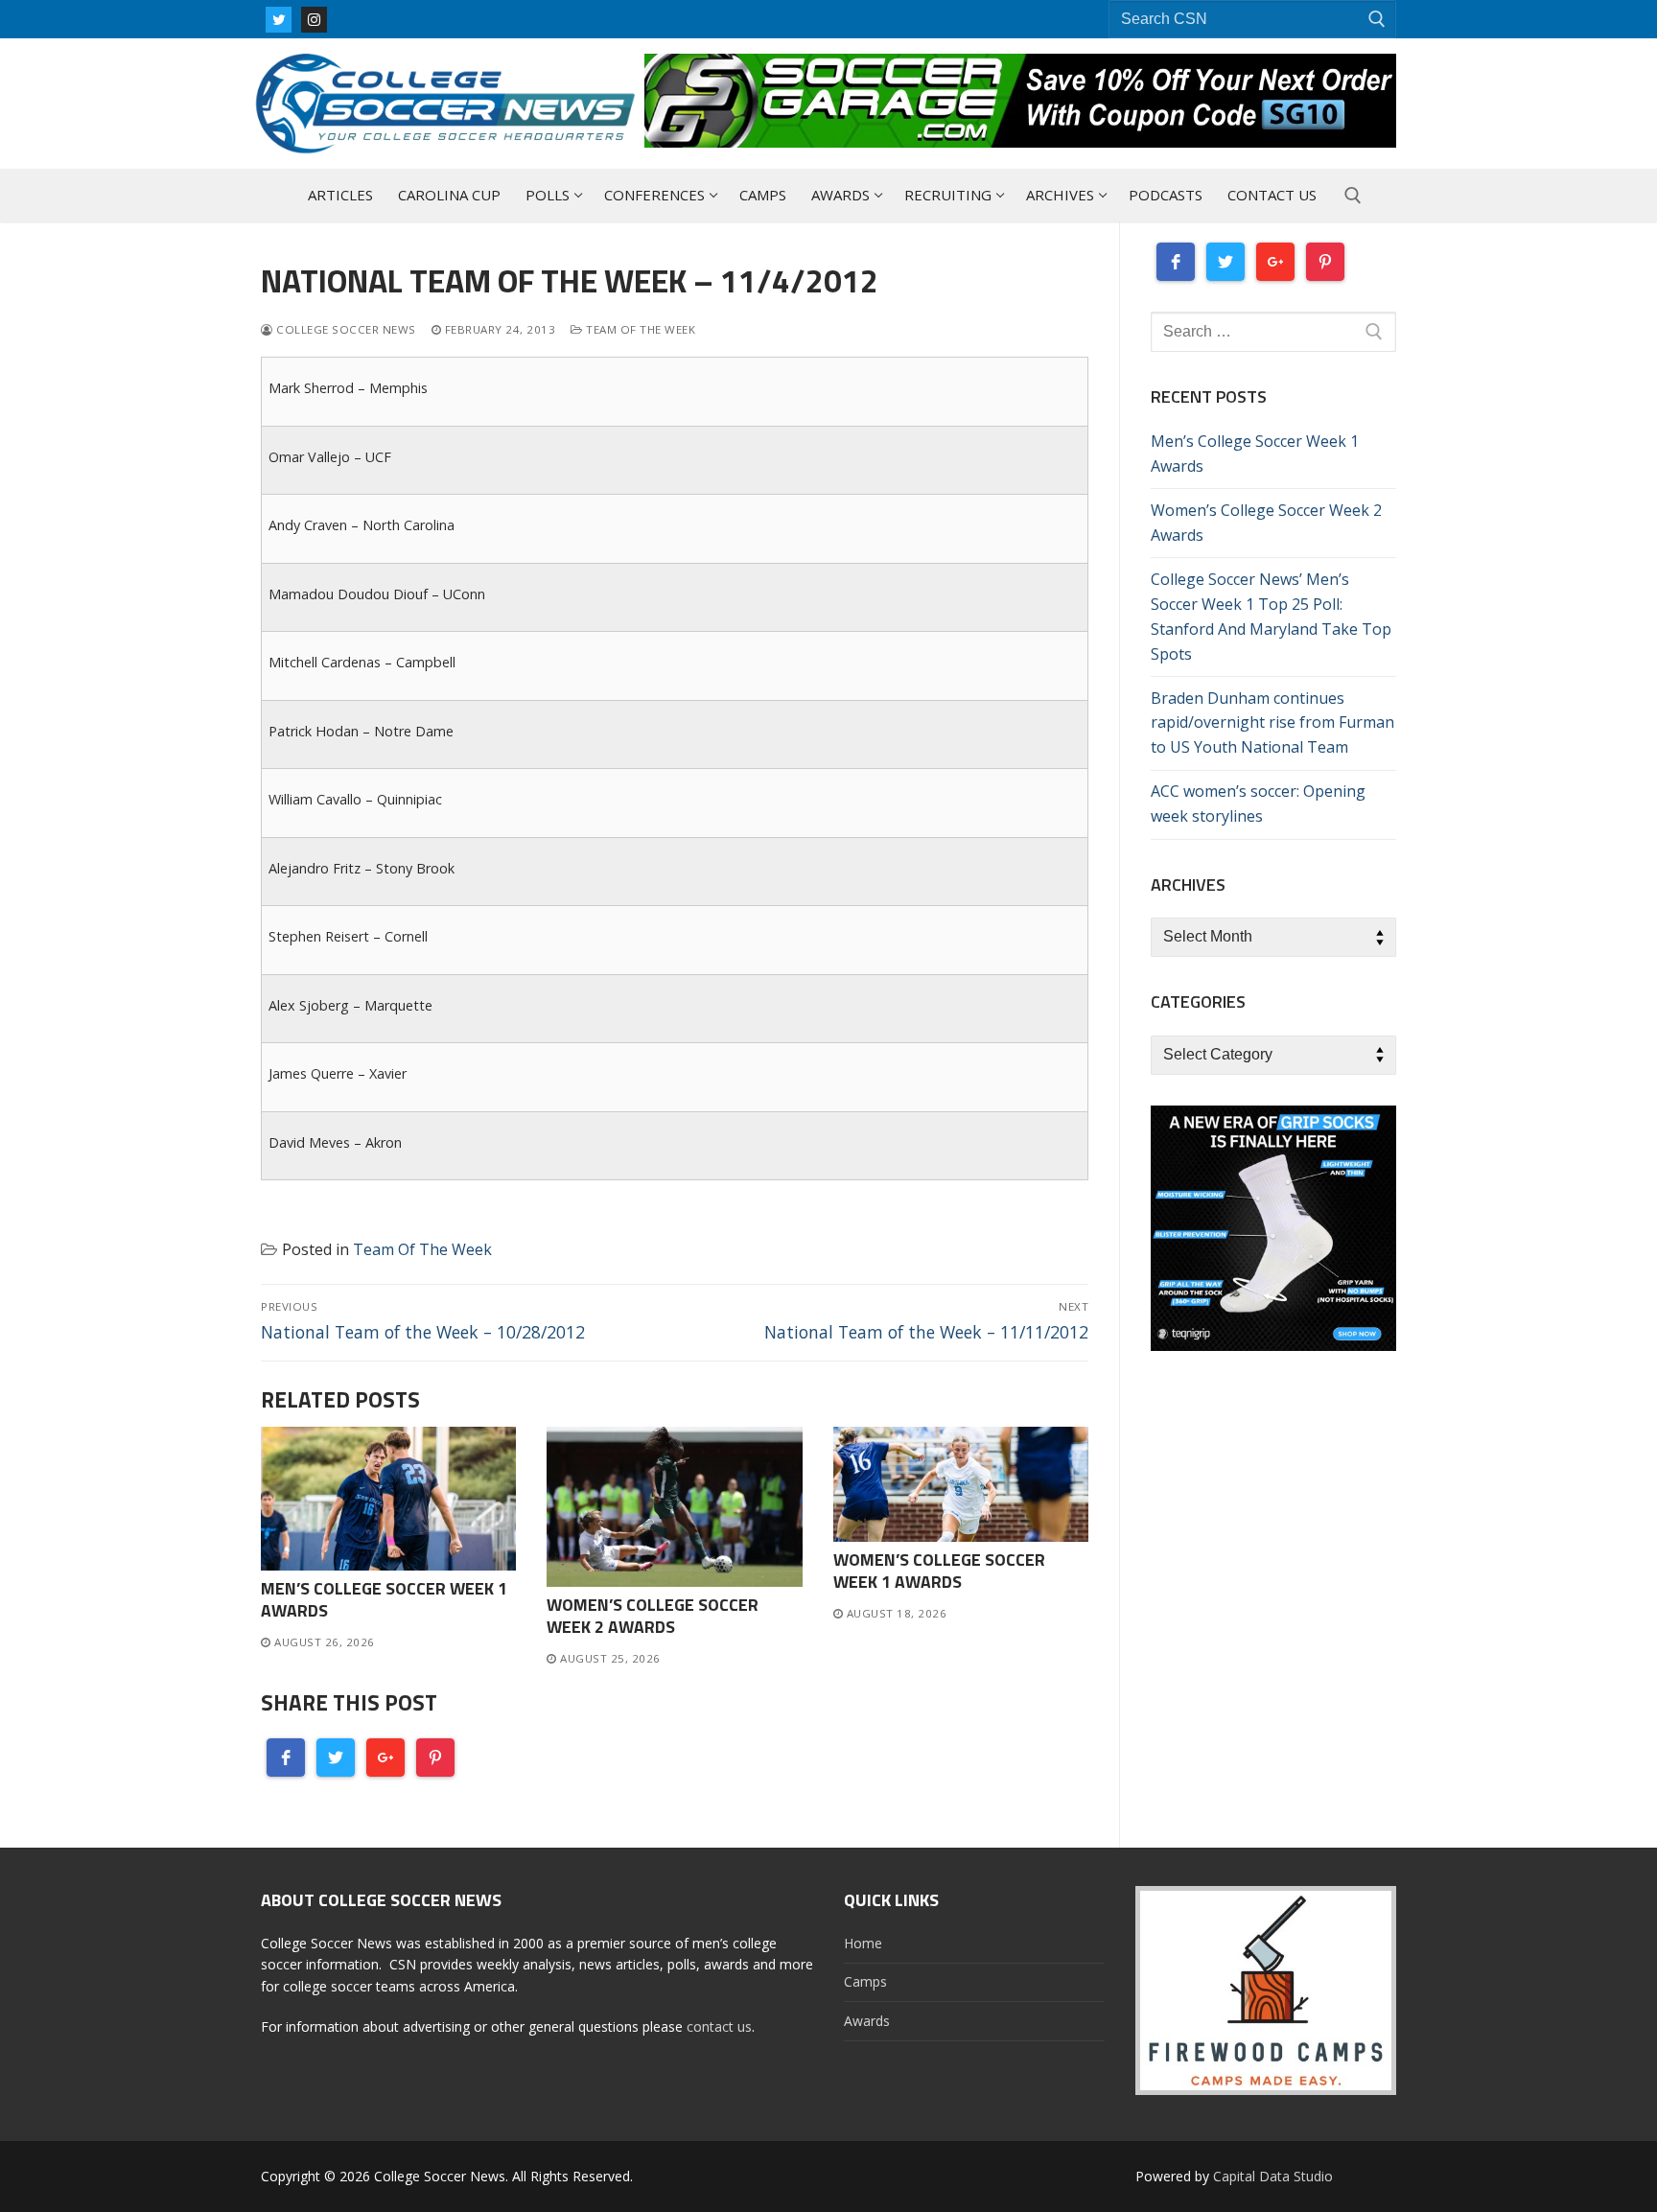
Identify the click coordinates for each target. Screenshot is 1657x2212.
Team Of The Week (639, 329)
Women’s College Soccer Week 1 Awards (939, 1571)
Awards (867, 2021)
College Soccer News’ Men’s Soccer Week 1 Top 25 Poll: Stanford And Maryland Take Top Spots (1271, 617)
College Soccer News (345, 329)
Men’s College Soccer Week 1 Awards (384, 1599)
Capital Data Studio (1273, 2176)
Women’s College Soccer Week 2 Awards (653, 1616)
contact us (719, 2026)
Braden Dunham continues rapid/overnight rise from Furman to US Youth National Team (1272, 723)
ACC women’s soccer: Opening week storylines (1258, 803)
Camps (865, 1981)
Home (863, 1943)
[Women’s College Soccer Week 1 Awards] (961, 1484)
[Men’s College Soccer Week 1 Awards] (388, 1499)
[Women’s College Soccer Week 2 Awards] (674, 1507)
